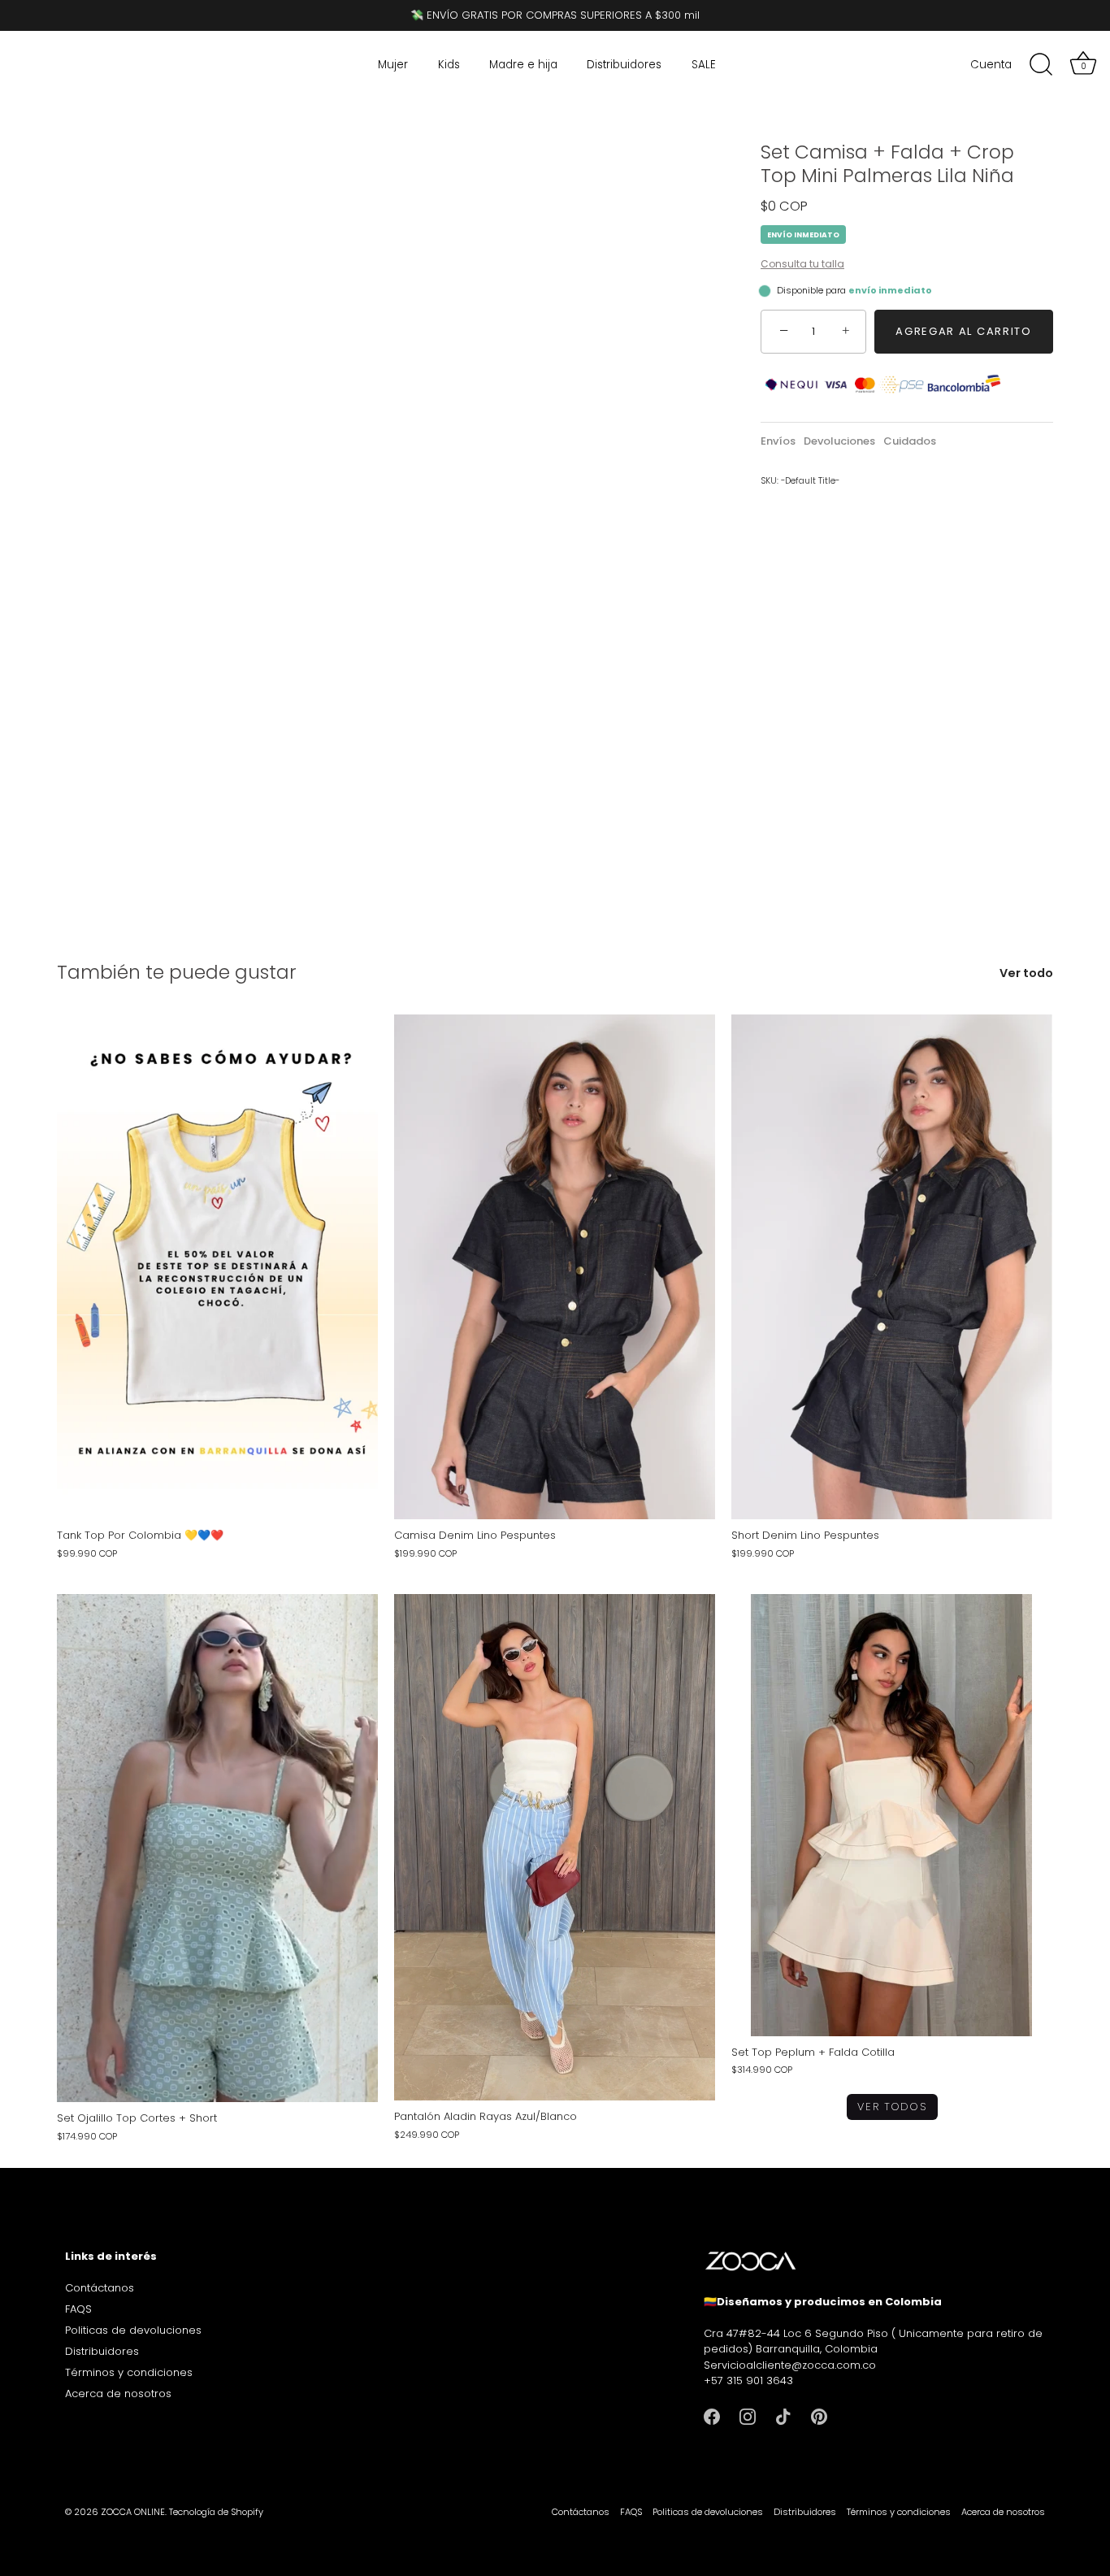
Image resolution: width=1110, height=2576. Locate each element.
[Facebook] (712, 2416)
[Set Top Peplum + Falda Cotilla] (892, 1815)
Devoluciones (839, 441)
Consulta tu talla (802, 264)
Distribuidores (624, 65)
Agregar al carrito (963, 331)
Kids (449, 65)
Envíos (778, 441)
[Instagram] (748, 2416)
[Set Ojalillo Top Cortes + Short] (217, 1848)
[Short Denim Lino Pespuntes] (892, 1267)
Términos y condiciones (129, 2372)
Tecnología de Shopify (216, 2512)
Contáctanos (100, 2288)
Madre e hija (523, 65)
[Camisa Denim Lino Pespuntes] (555, 1267)
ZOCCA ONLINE (133, 2512)
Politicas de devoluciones (133, 2330)
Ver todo (1026, 973)
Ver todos (892, 2107)
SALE (704, 65)
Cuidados (910, 441)
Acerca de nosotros (118, 2394)
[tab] (782, 441)
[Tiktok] (783, 2416)
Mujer (393, 65)
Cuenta (991, 65)
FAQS (78, 2309)
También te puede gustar (177, 972)
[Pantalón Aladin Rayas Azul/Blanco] (555, 1847)
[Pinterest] (819, 2416)
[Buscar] (1041, 65)
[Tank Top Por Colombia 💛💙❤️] (217, 1267)
